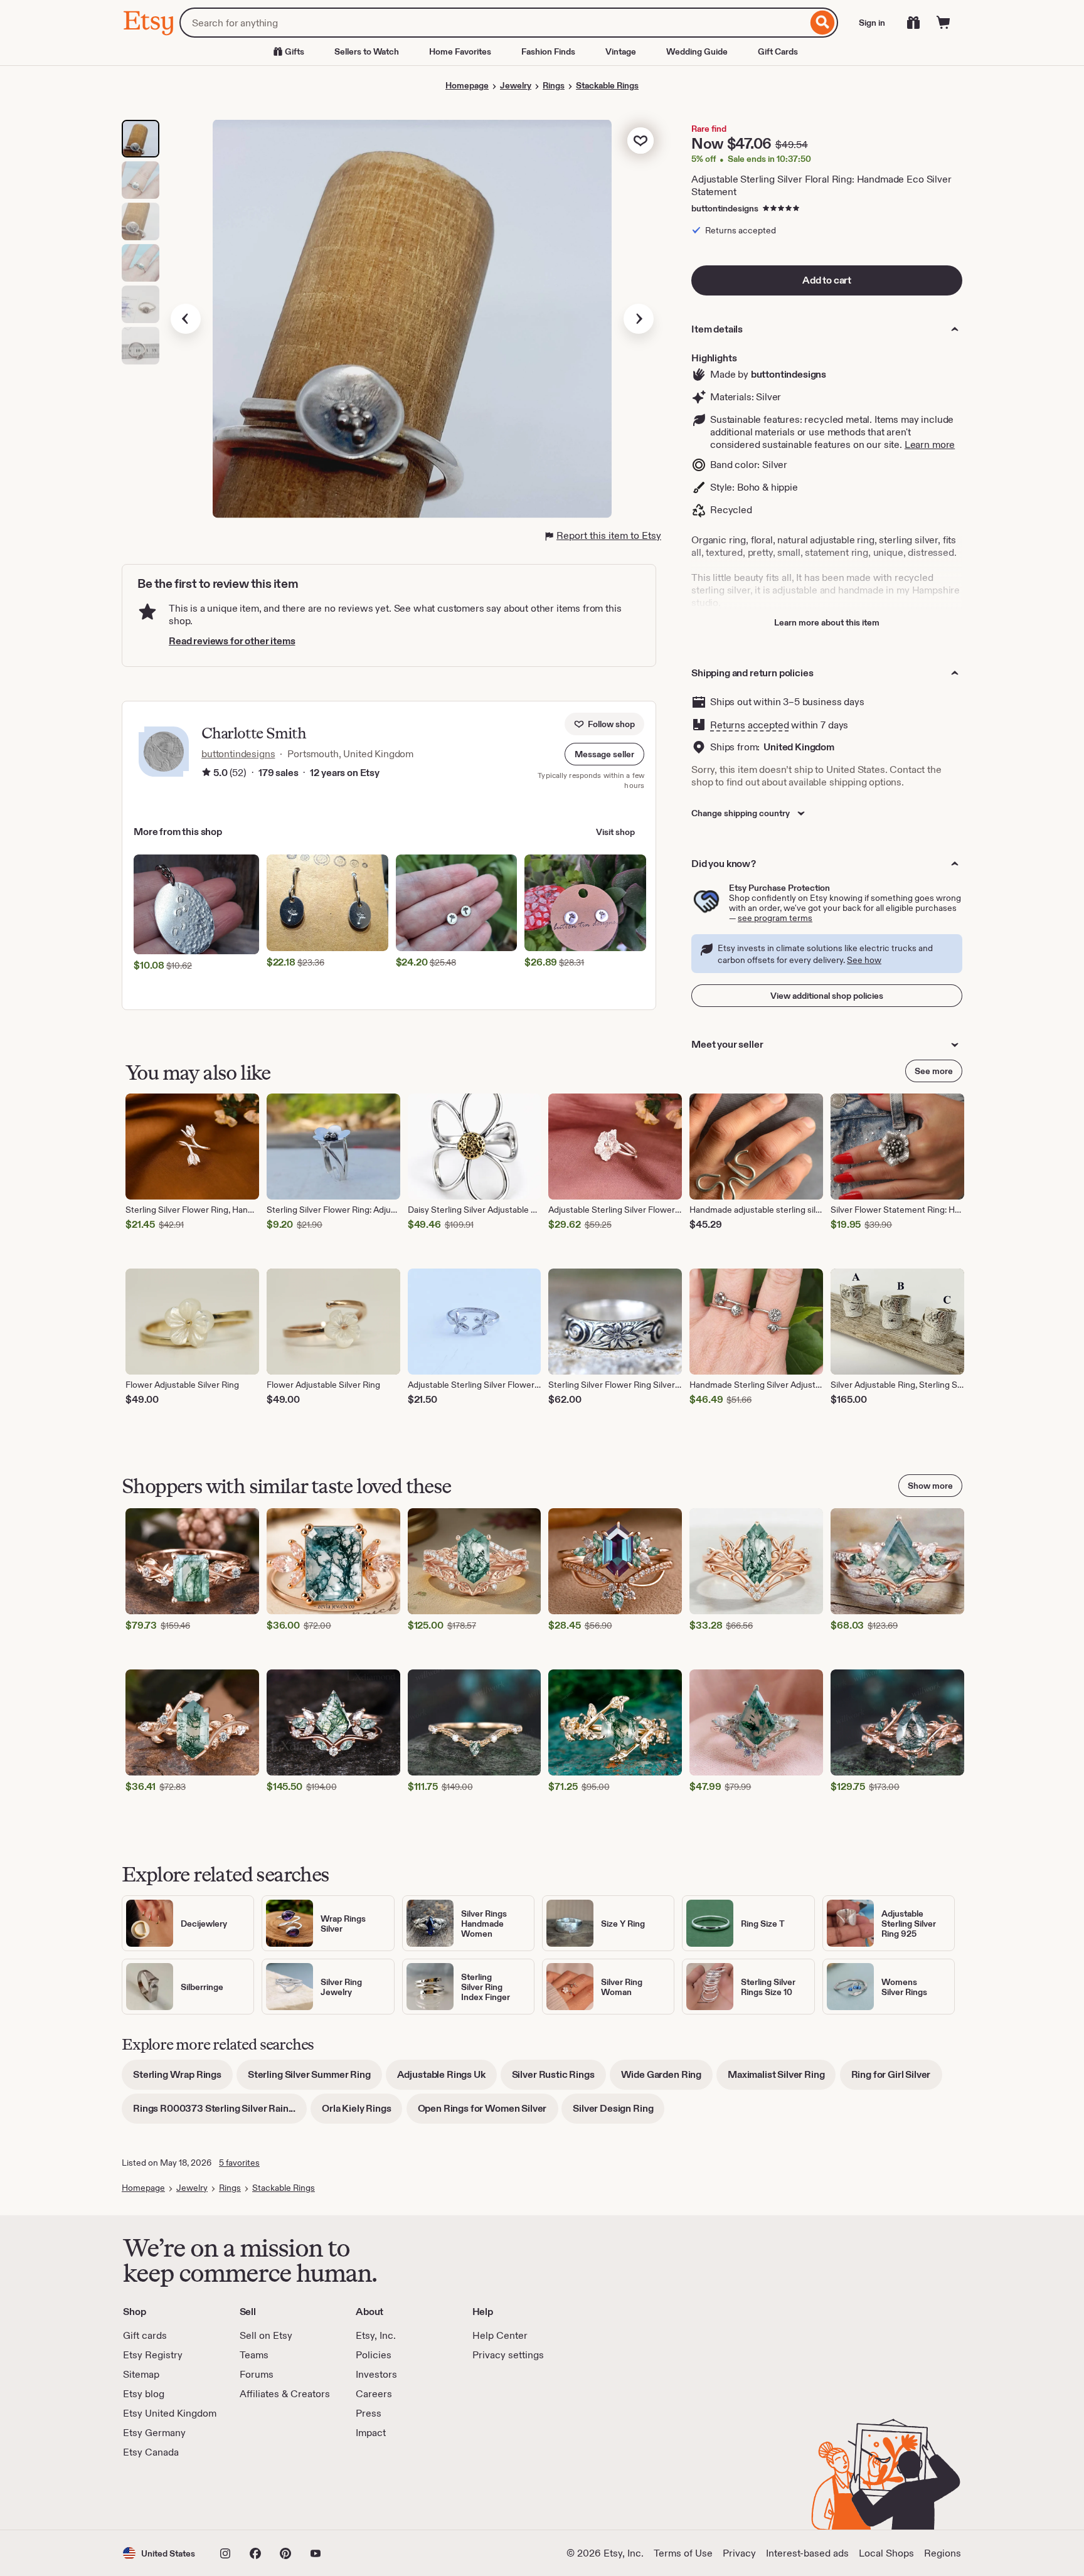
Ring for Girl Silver (897, 2079)
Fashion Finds (548, 51)
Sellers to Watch (367, 51)
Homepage (467, 85)
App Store (165, 2494)
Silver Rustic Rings (559, 2079)
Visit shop (615, 832)
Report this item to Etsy (609, 535)
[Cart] (943, 23)
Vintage (621, 51)
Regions (943, 2553)
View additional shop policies (827, 996)
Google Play (260, 2494)
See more (934, 1071)
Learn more (930, 444)
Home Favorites (460, 51)
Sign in (872, 23)
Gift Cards (778, 51)
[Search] (823, 23)
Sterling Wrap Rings (183, 2079)
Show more (930, 1486)
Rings (554, 85)
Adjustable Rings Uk (447, 2079)
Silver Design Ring (619, 2113)
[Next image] (639, 319)
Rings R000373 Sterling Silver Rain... (220, 2113)
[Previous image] (186, 319)
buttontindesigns (725, 208)
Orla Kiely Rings (362, 2113)
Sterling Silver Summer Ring (315, 2079)
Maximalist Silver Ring (782, 2079)
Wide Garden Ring (667, 2079)
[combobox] (493, 23)
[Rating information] (206, 773)
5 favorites (239, 2163)
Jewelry (516, 85)
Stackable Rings (607, 85)
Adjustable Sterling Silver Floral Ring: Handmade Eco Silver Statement (821, 185)
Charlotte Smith (254, 733)
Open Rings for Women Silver (488, 2113)
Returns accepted (749, 725)
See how (864, 960)
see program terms (775, 918)
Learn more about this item (827, 622)
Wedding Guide (697, 51)
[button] (604, 754)
